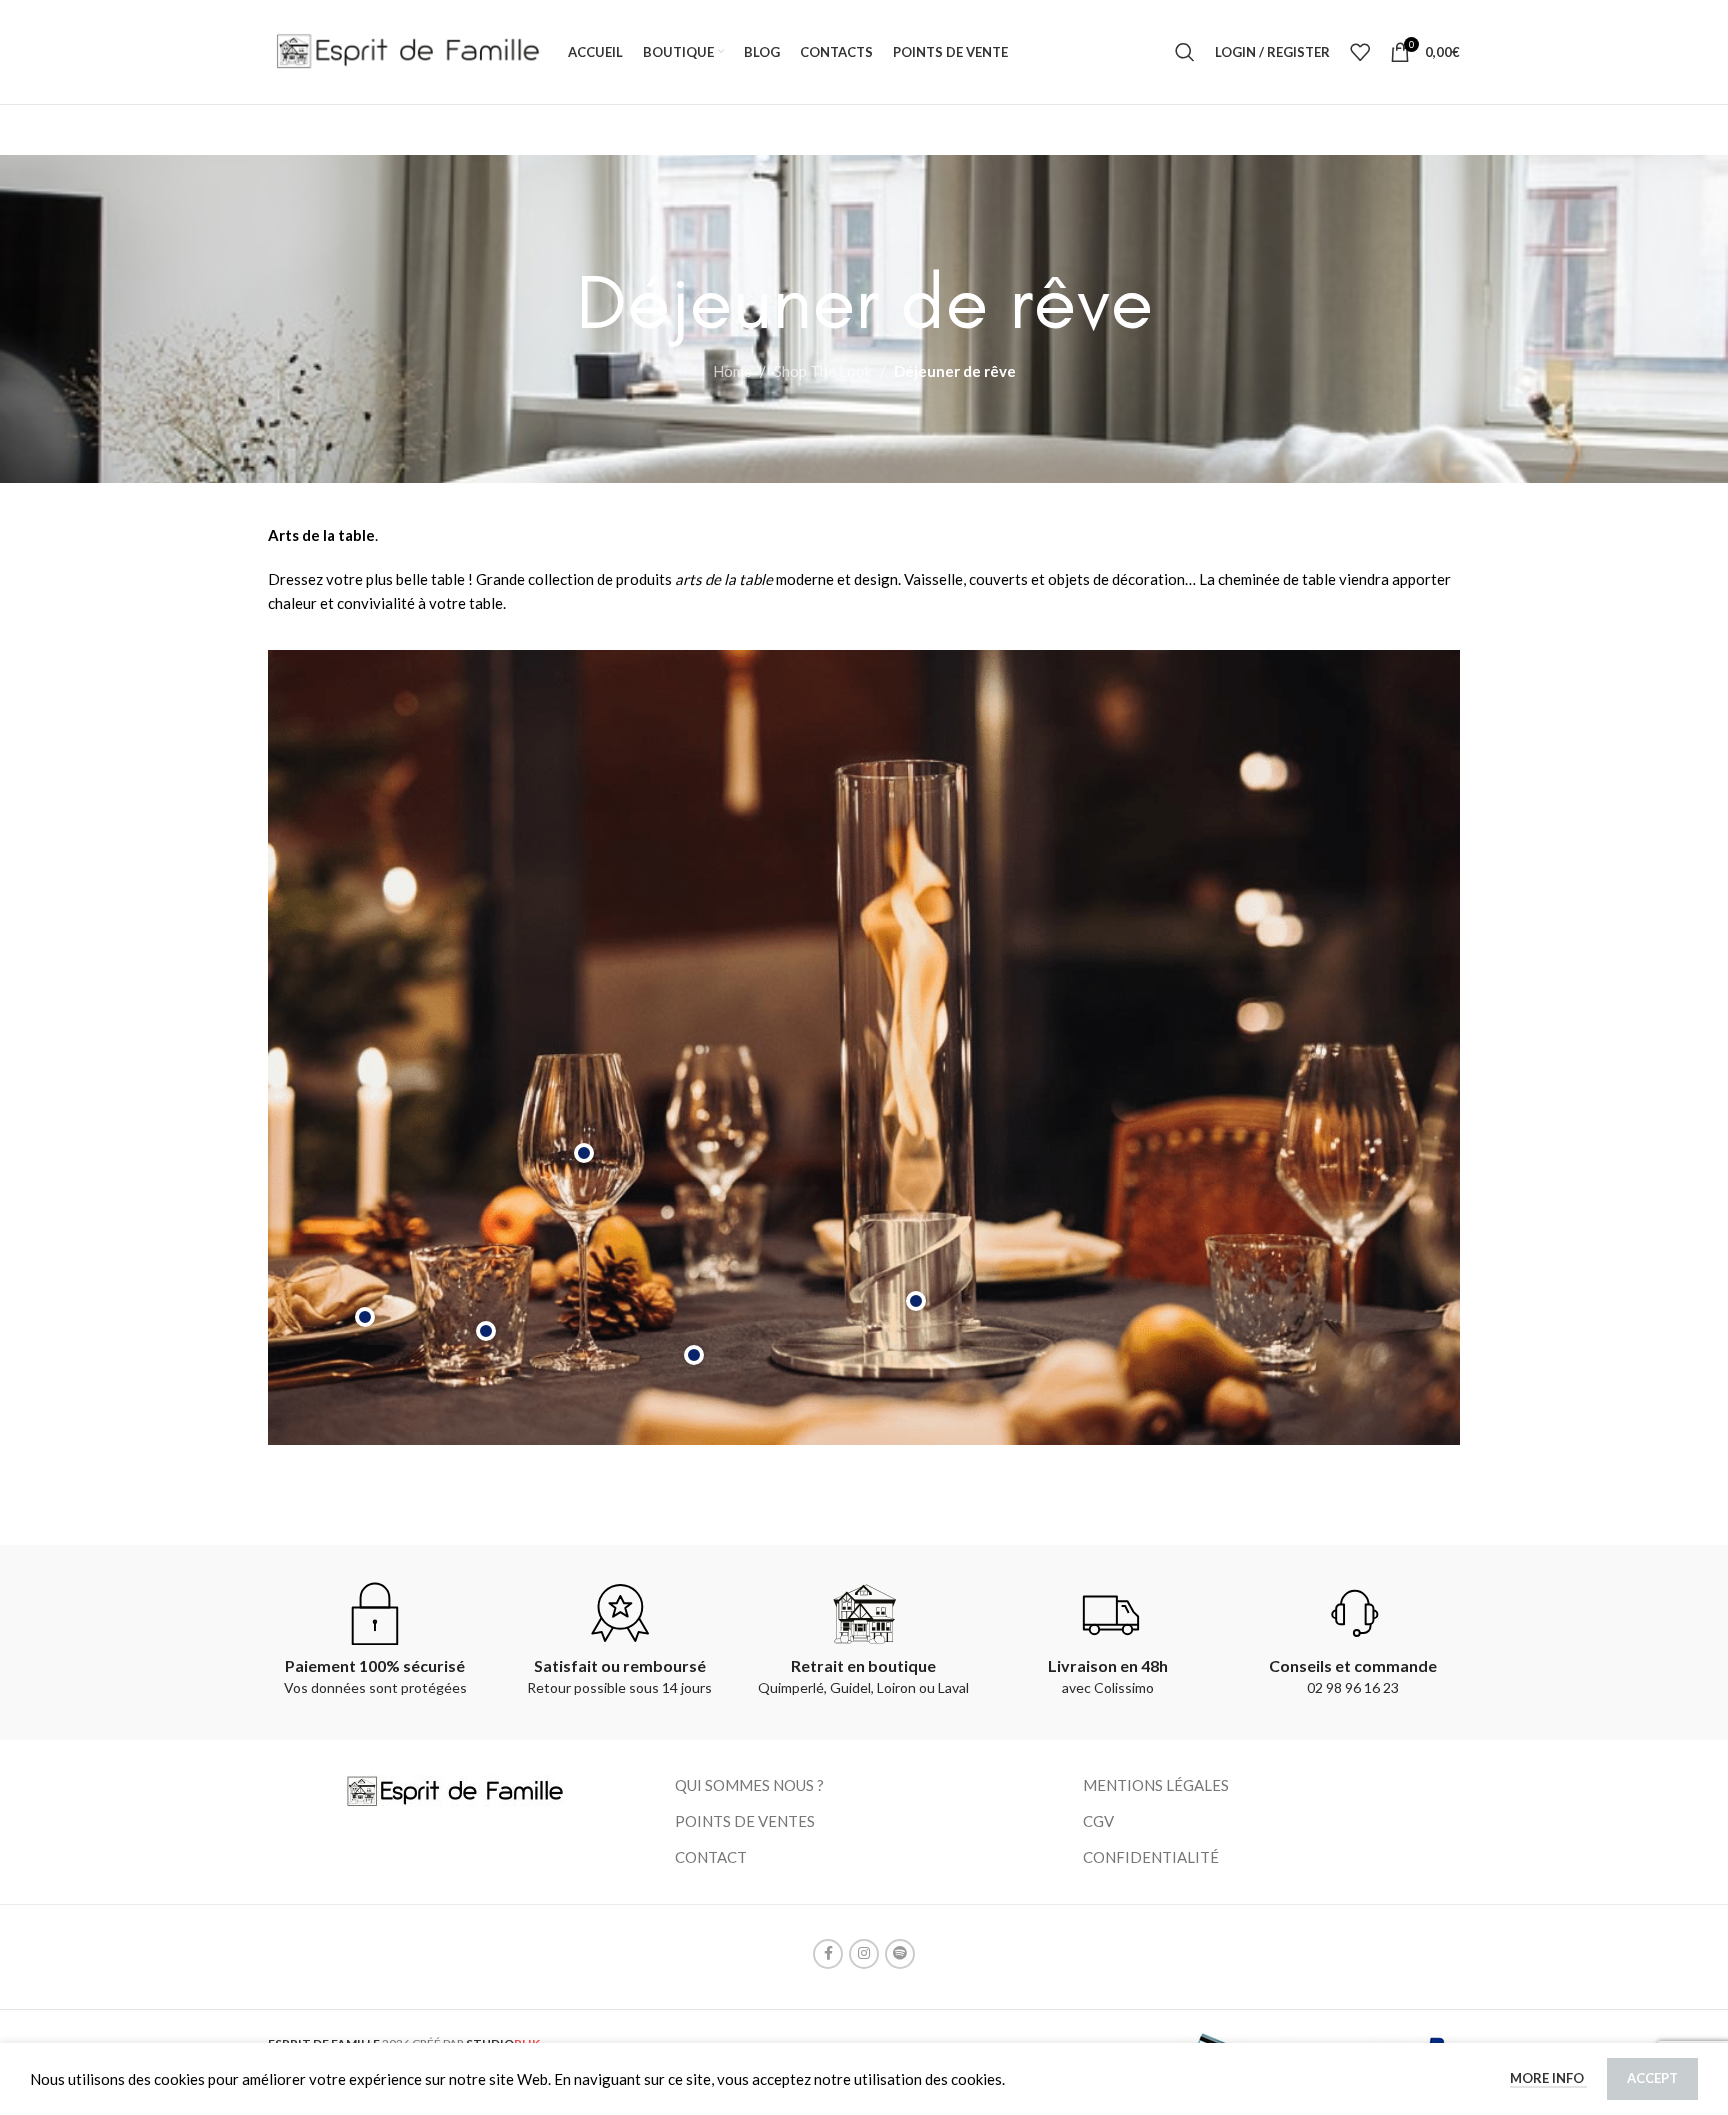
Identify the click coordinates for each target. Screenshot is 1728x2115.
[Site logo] (408, 50)
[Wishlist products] (1360, 52)
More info (1548, 2078)
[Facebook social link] (828, 1954)
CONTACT (711, 1857)
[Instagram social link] (864, 1954)
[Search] (1185, 52)
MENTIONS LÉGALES (1156, 1785)
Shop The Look (823, 371)
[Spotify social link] (900, 1954)
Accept (1652, 2078)
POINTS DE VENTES (745, 1821)
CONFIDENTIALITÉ (1151, 1857)
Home (732, 371)
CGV (1098, 1821)
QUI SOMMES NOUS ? (749, 1785)
